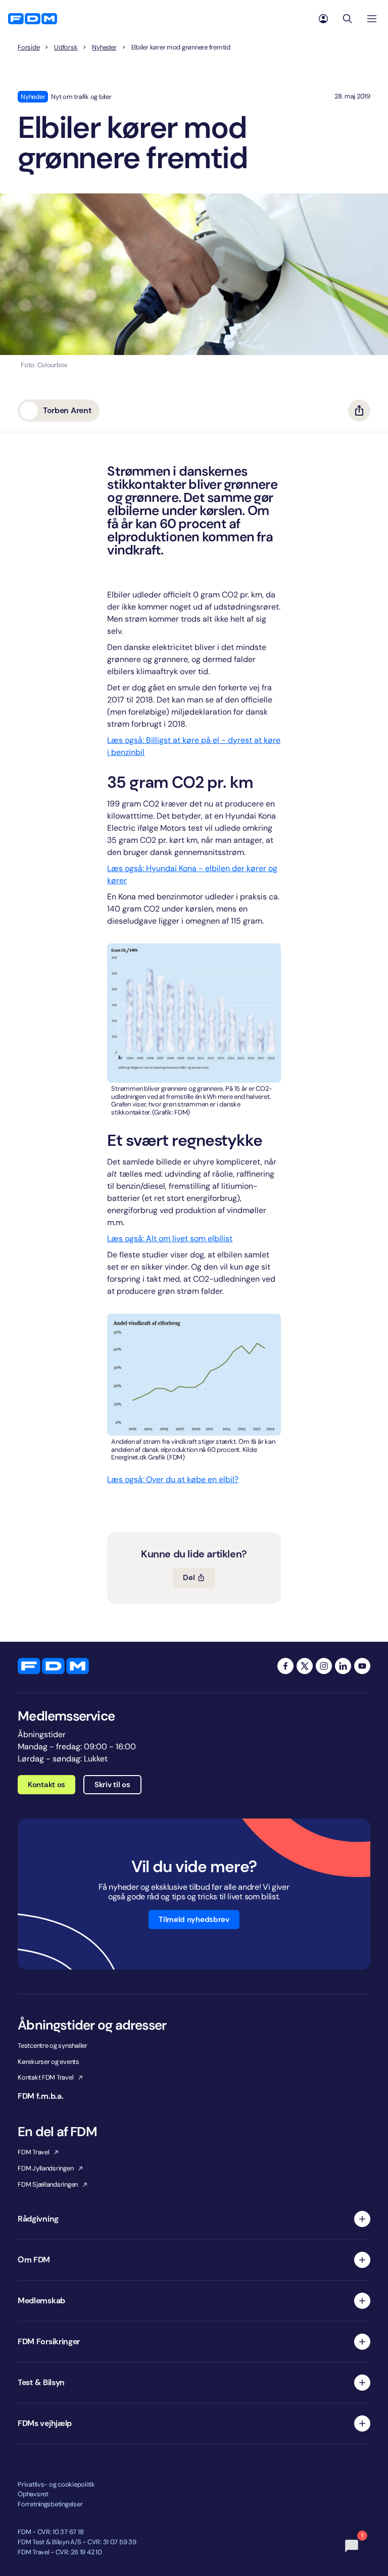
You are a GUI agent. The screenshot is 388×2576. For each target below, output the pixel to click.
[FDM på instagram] (324, 1666)
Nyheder (104, 47)
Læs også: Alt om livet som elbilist (170, 1239)
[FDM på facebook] (285, 1666)
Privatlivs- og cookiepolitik (56, 2484)
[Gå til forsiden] (33, 19)
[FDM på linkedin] (343, 1666)
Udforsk (66, 47)
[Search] (348, 19)
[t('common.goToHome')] (53, 1666)
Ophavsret (33, 2494)
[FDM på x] (305, 1666)
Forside (29, 47)
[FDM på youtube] (362, 1666)
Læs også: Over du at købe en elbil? (173, 1479)
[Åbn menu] (372, 19)
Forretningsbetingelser (50, 2504)
